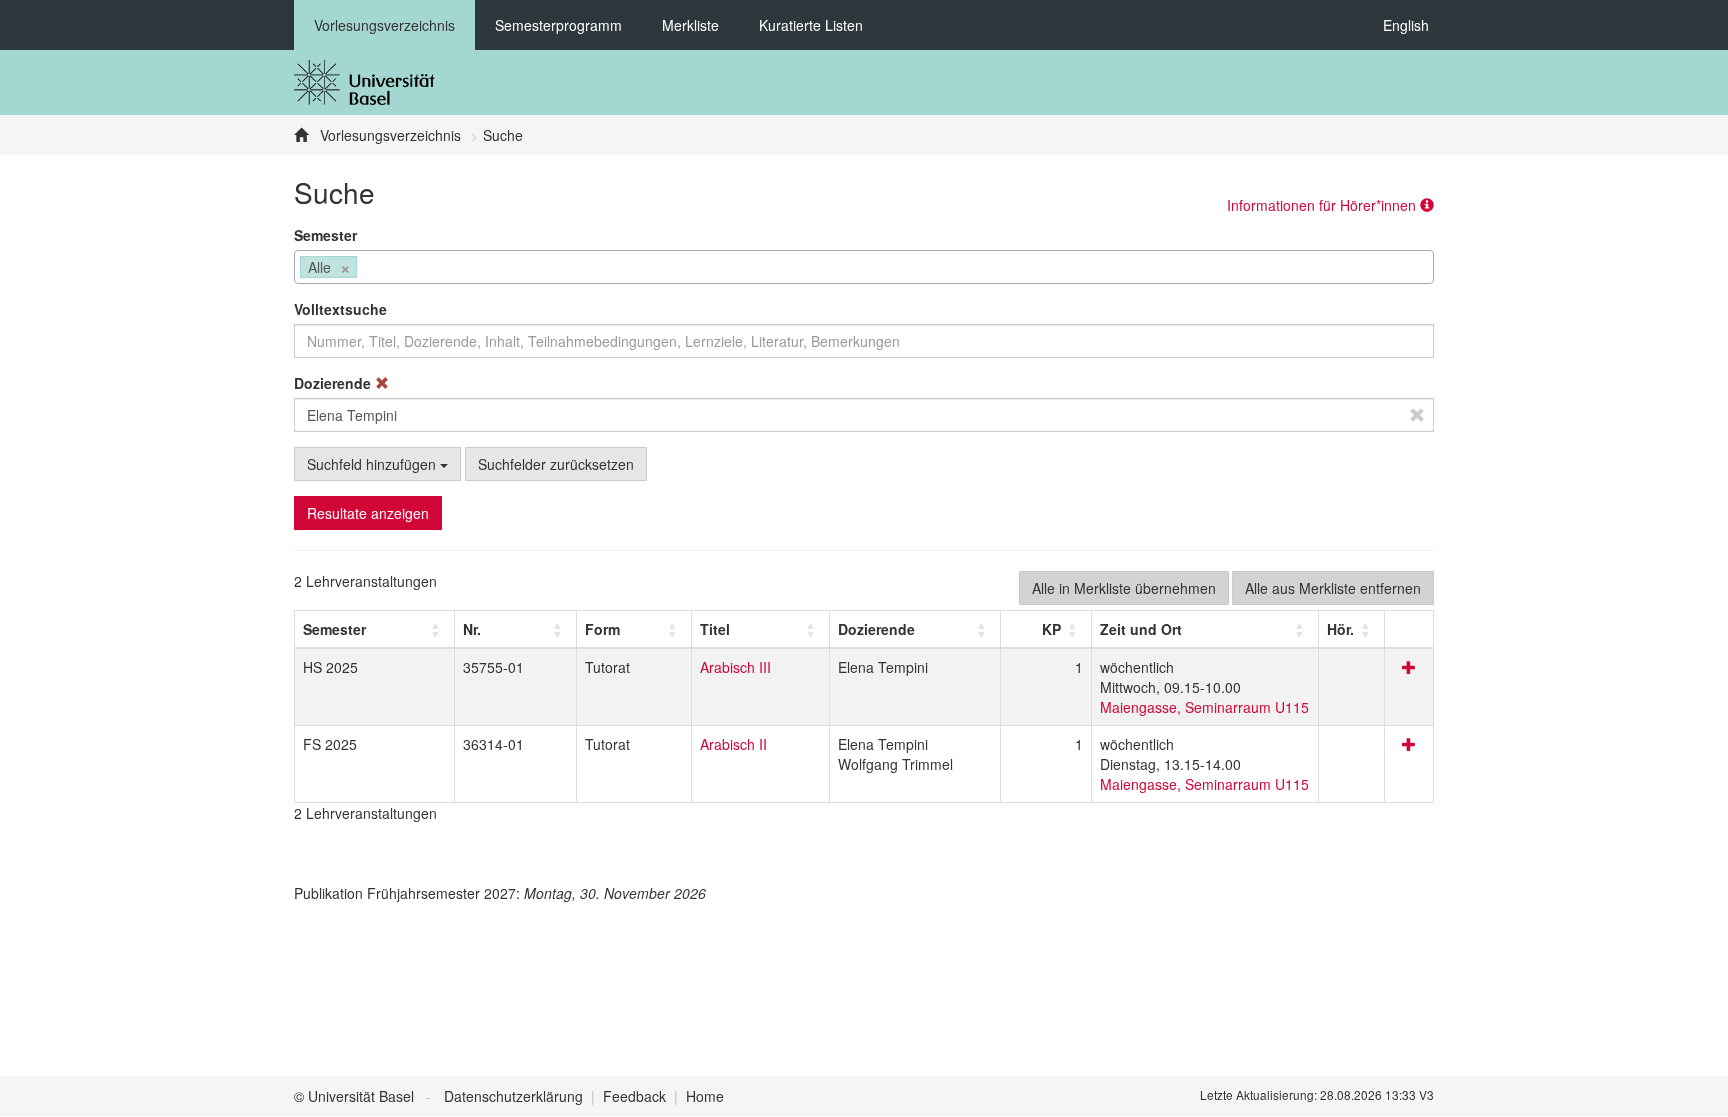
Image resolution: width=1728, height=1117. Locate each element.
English (1406, 25)
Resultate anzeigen (368, 513)
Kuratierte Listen (811, 25)
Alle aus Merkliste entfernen (1333, 588)
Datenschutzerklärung (513, 1096)
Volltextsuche (340, 309)
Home (705, 1096)
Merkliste (690, 25)
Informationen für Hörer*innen (1323, 205)
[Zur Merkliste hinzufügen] (1409, 667)
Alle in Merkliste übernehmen (1124, 588)
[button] (334, 629)
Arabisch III (735, 667)
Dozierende (334, 383)
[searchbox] (367, 269)
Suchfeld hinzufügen (373, 464)
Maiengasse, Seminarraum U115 (1204, 707)
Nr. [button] (472, 629)
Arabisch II (733, 744)
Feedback (634, 1096)
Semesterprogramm (558, 25)
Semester (325, 235)
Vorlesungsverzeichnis (384, 25)
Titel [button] (715, 629)
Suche (503, 135)
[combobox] (864, 267)
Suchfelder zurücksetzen (556, 464)
